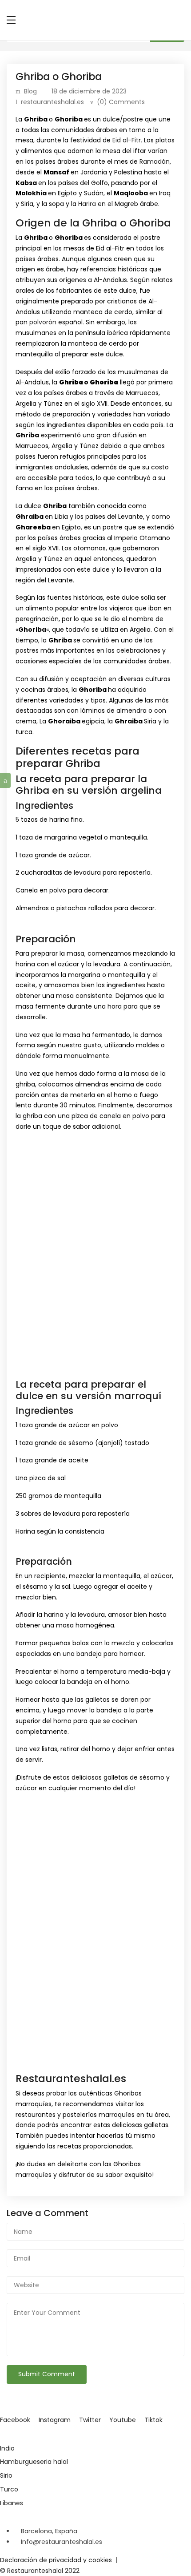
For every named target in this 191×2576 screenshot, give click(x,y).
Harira (88, 204)
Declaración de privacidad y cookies (56, 2560)
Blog (30, 91)
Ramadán (155, 162)
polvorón (44, 322)
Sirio (6, 2475)
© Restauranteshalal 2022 (40, 2571)
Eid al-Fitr (127, 140)
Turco (9, 2489)
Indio (7, 2448)
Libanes (12, 2503)
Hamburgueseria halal (34, 2462)
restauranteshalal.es (52, 102)
